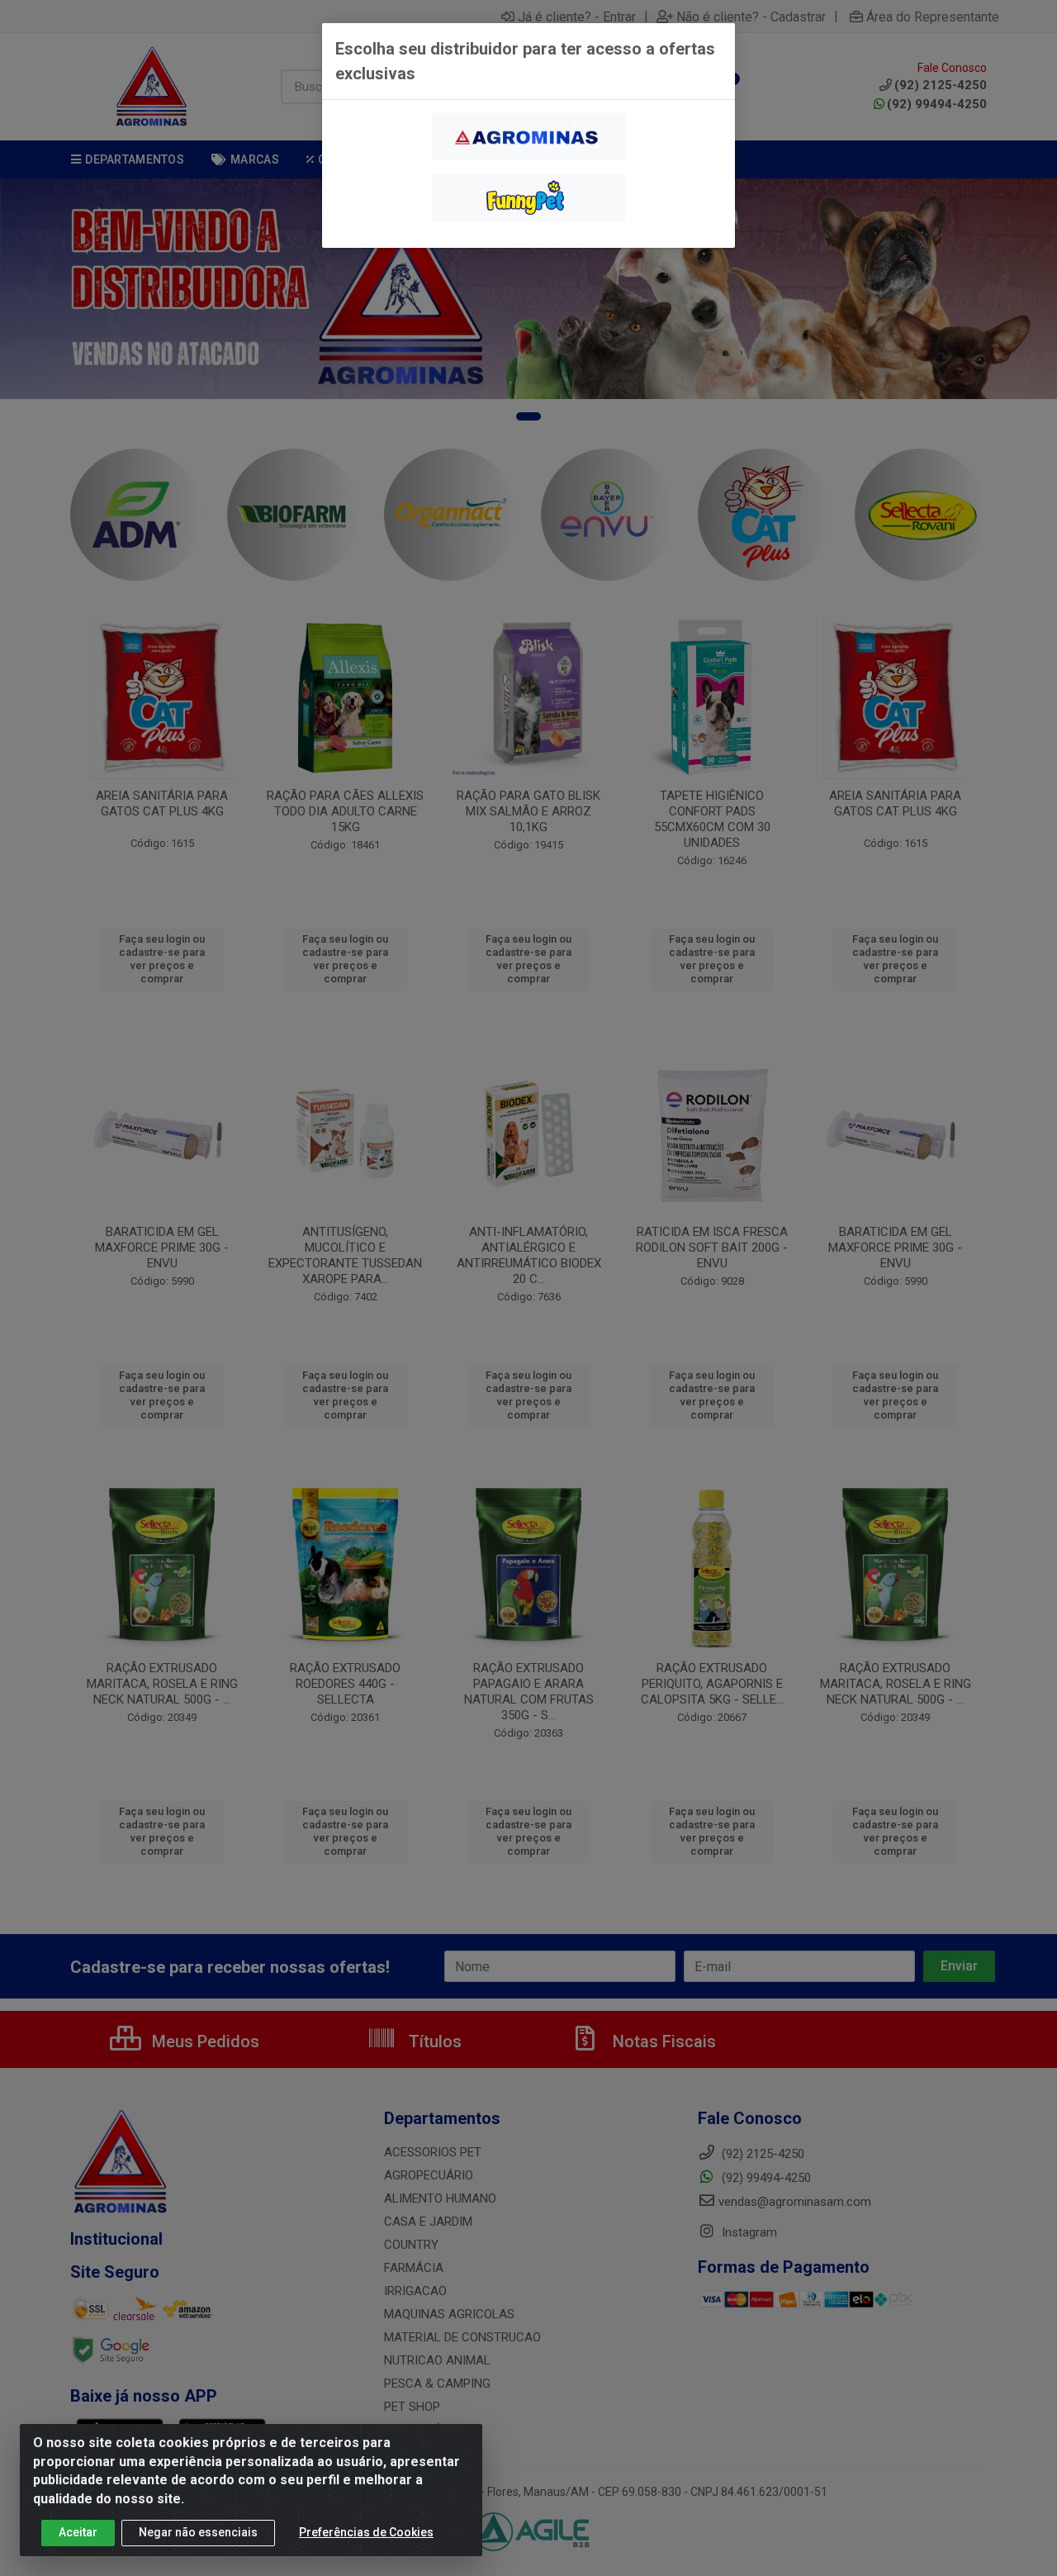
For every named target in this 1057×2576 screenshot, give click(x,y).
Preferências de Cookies (366, 2532)
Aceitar (78, 2532)
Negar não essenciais (198, 2532)
